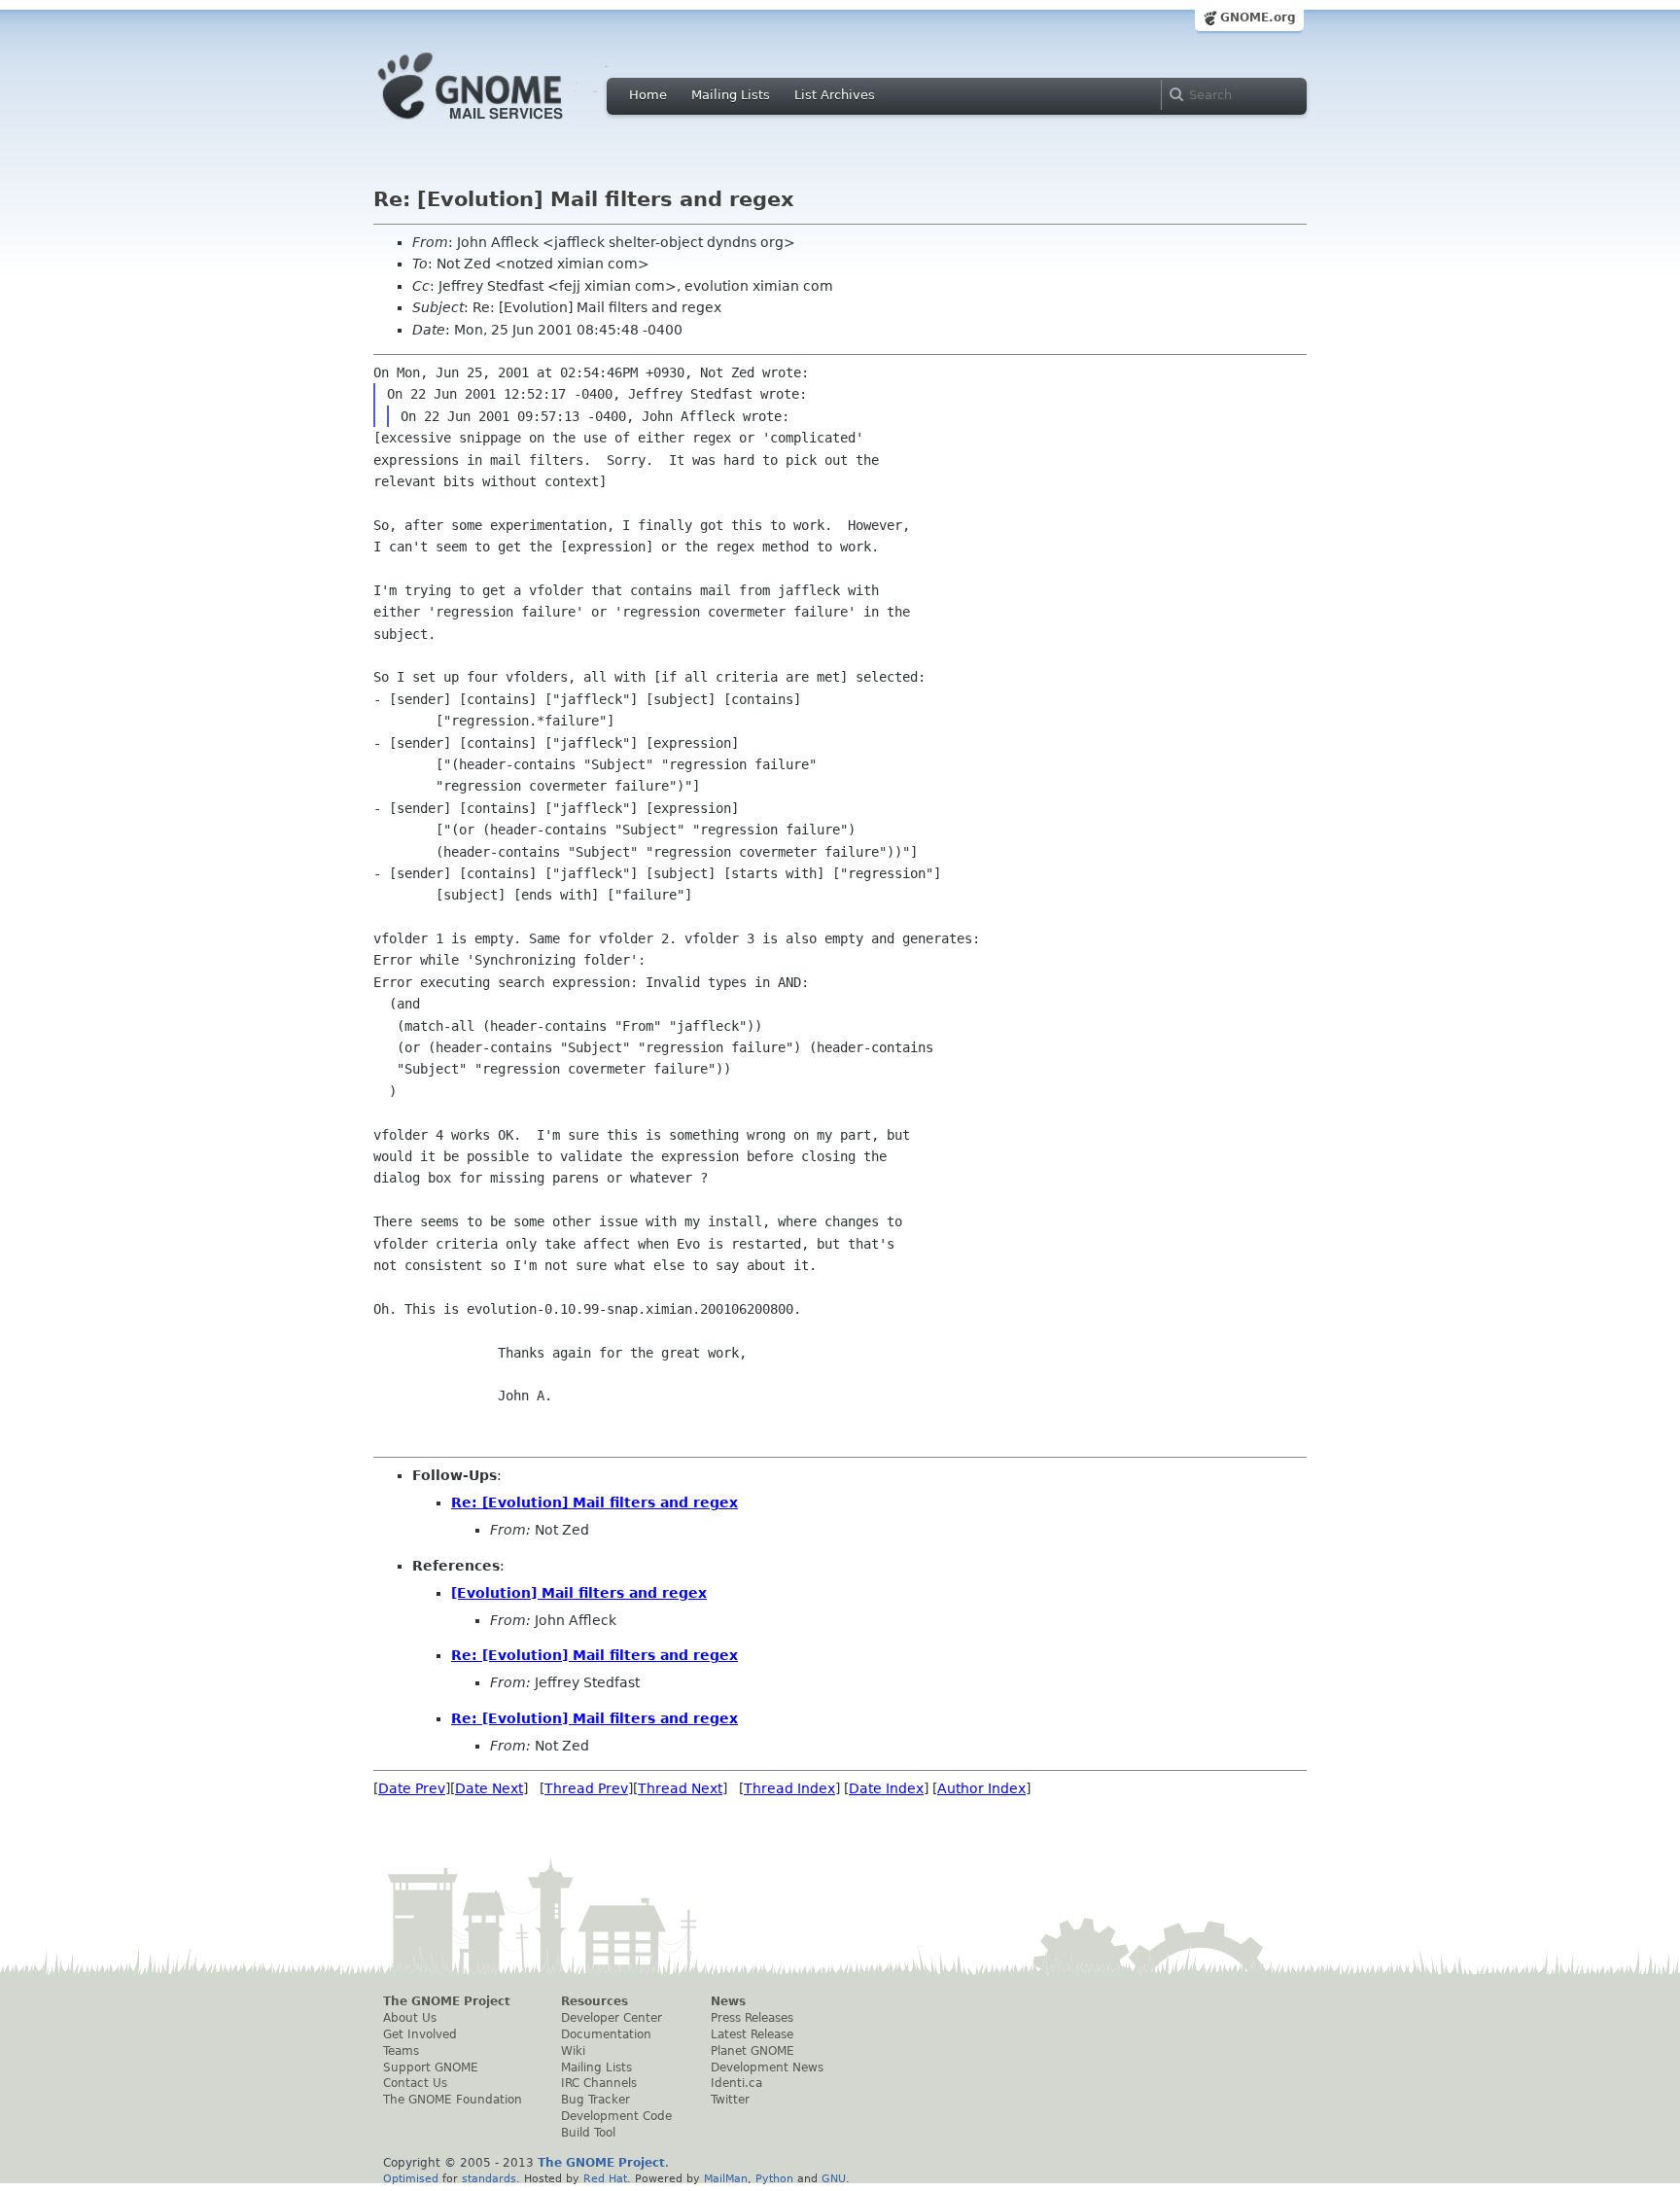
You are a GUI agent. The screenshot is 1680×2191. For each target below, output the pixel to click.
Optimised (411, 2178)
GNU (834, 2178)
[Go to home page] (500, 124)
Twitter (730, 2100)
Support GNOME (431, 2067)
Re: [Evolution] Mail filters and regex (595, 1502)
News (728, 2001)
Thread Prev (586, 1788)
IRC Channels (599, 2083)
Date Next (489, 1788)
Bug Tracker (595, 2100)
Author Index (981, 1788)
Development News (767, 2067)
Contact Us (415, 2083)
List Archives (835, 95)
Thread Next (680, 1788)
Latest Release (752, 2034)
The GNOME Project (447, 2001)
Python (774, 2178)
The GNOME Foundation (453, 2100)
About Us (410, 2018)
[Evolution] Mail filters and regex (579, 1593)
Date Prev (412, 1788)
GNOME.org (1258, 18)
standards (489, 2178)
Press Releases (752, 2018)
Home (648, 95)
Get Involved (420, 2034)
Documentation (606, 2034)
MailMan (726, 2178)
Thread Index (789, 1788)
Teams (401, 2051)
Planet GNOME (752, 2051)
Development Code (616, 2116)
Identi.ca (736, 2083)
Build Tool (588, 2133)
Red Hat (605, 2178)
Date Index (886, 1788)
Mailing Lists (731, 95)
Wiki (573, 2051)
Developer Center (612, 2018)
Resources (595, 2001)
